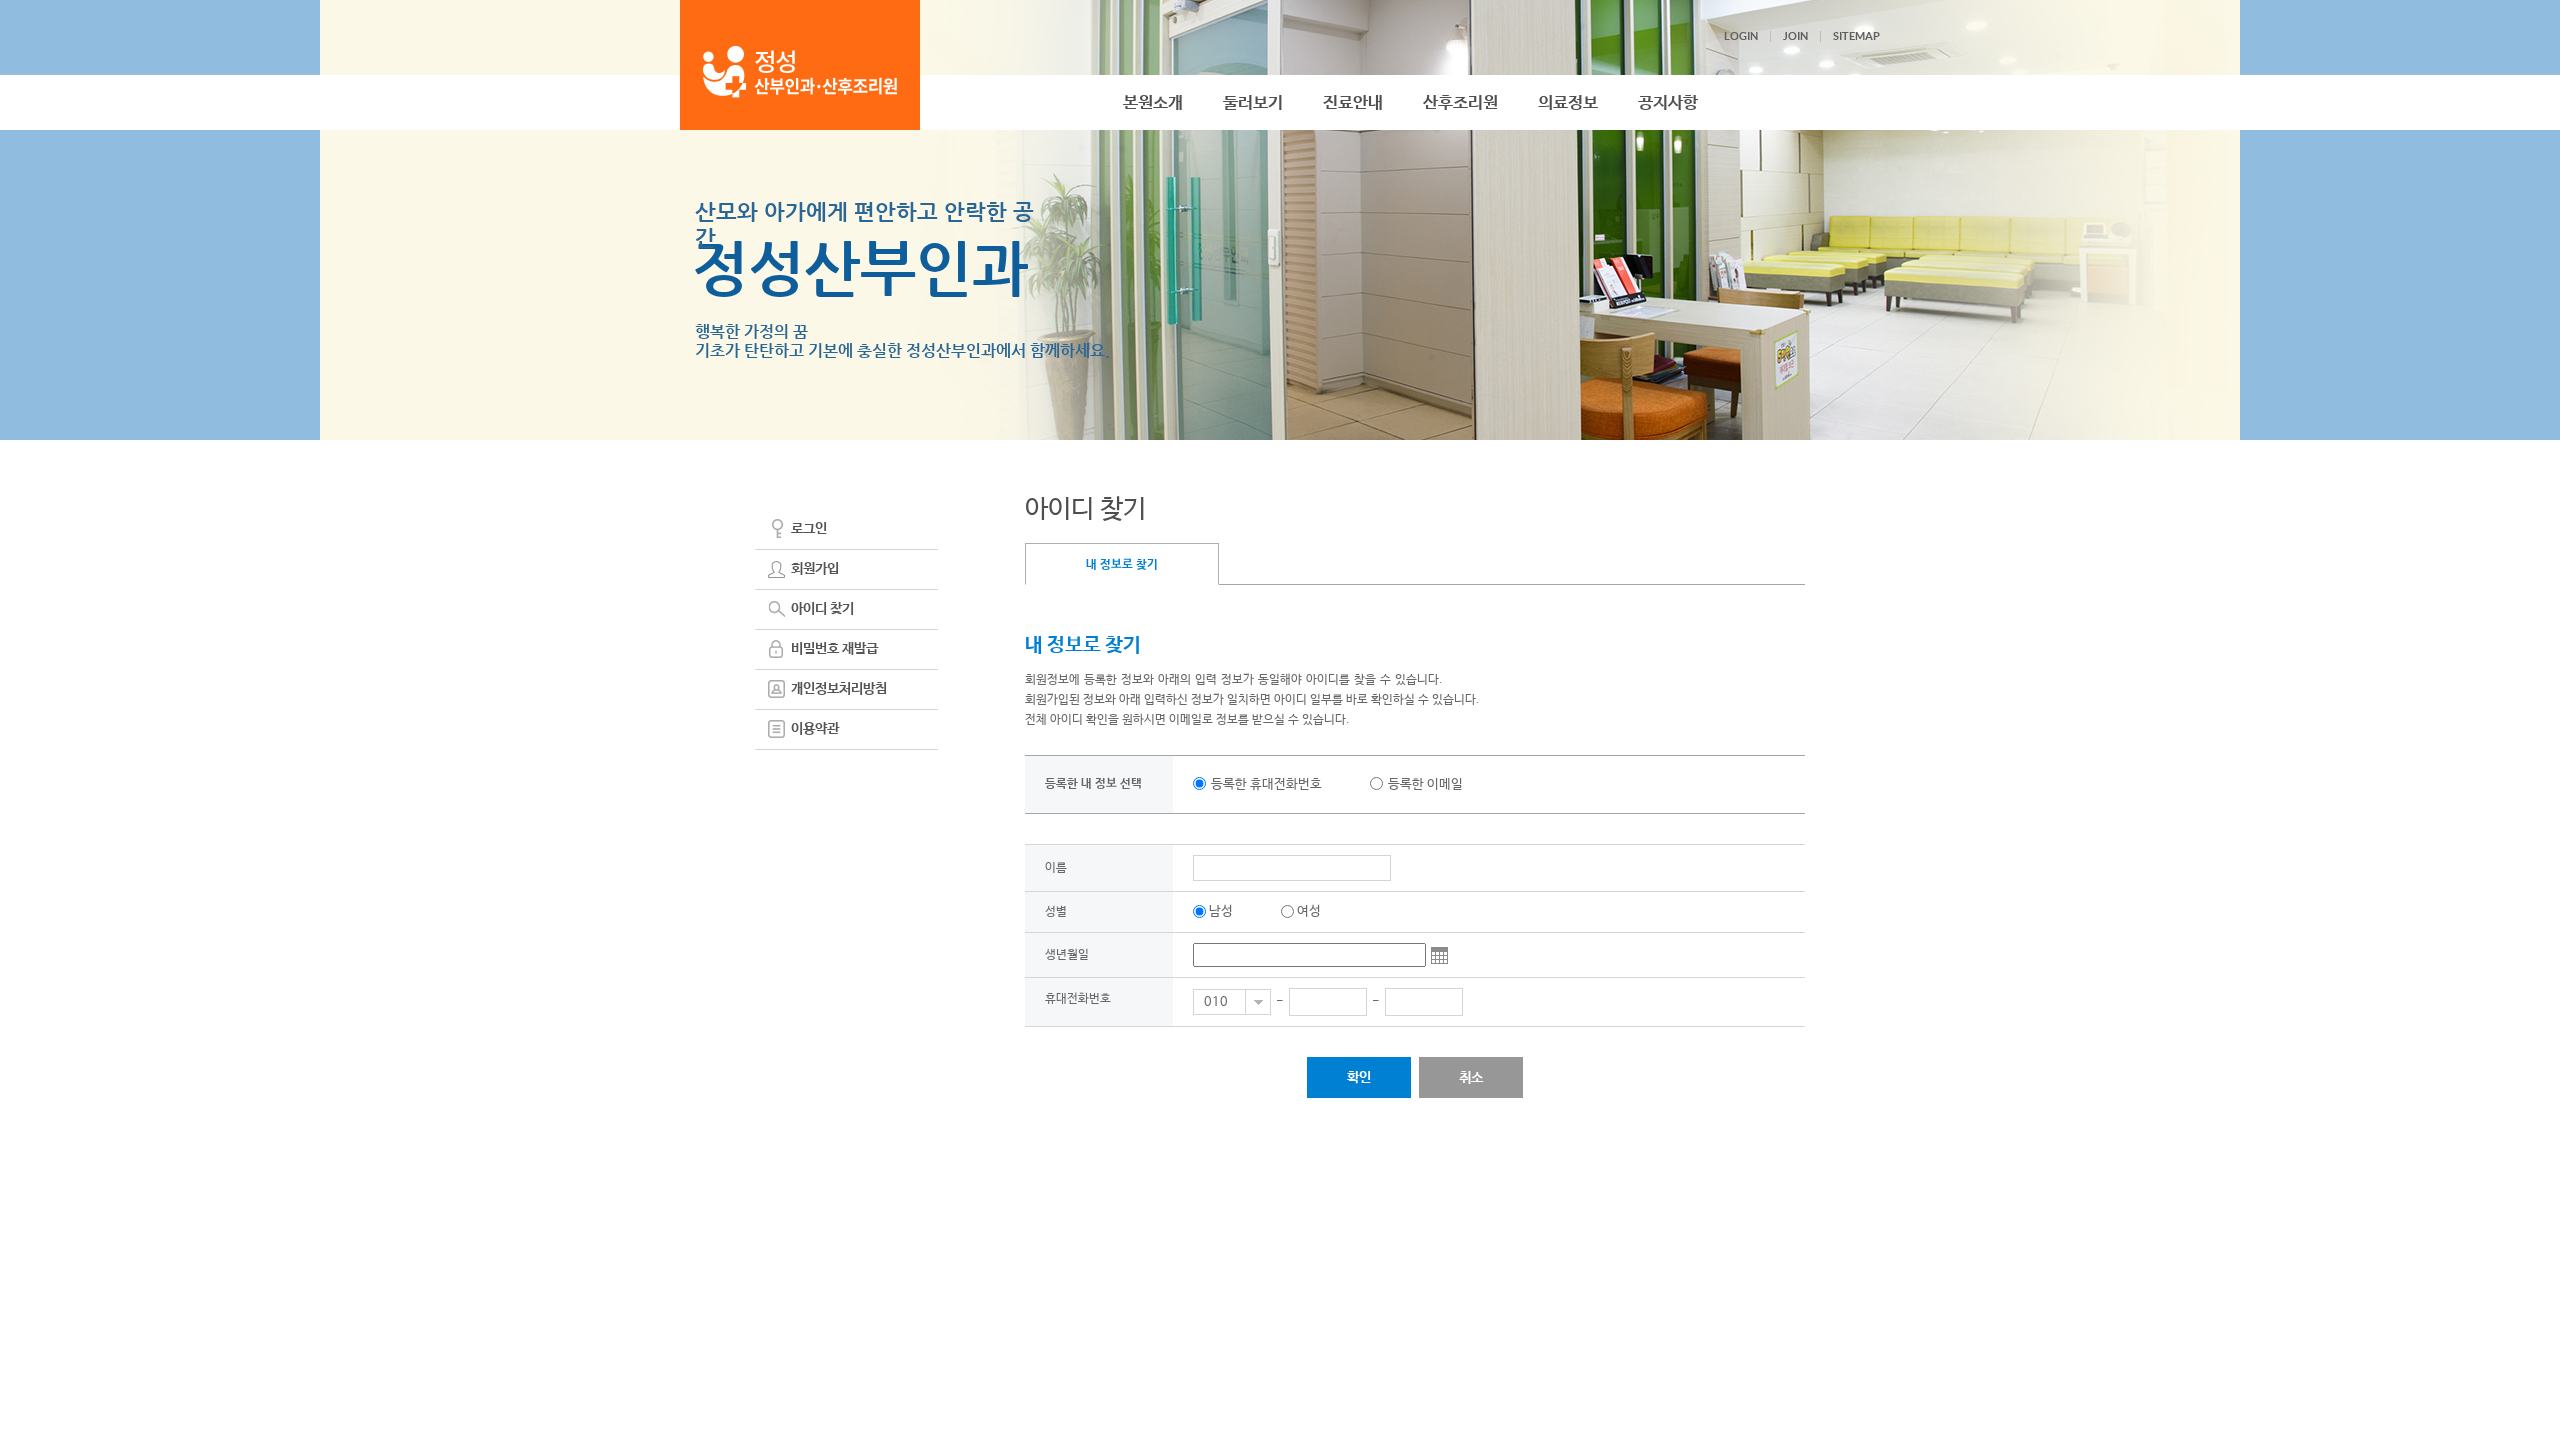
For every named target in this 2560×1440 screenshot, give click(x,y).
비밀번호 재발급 (834, 649)
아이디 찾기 (822, 609)
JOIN (1795, 36)
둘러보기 (1253, 103)
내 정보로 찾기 (1122, 565)
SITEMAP (1856, 36)
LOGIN (1741, 36)
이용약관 (815, 729)
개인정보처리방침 (839, 689)
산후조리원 (1460, 103)
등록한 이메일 (1425, 784)
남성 (1221, 911)
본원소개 (1153, 103)
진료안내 (1353, 103)
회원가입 (815, 569)
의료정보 (1568, 103)
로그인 (809, 529)
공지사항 (1668, 103)
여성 (1309, 911)
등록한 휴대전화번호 (1266, 784)
